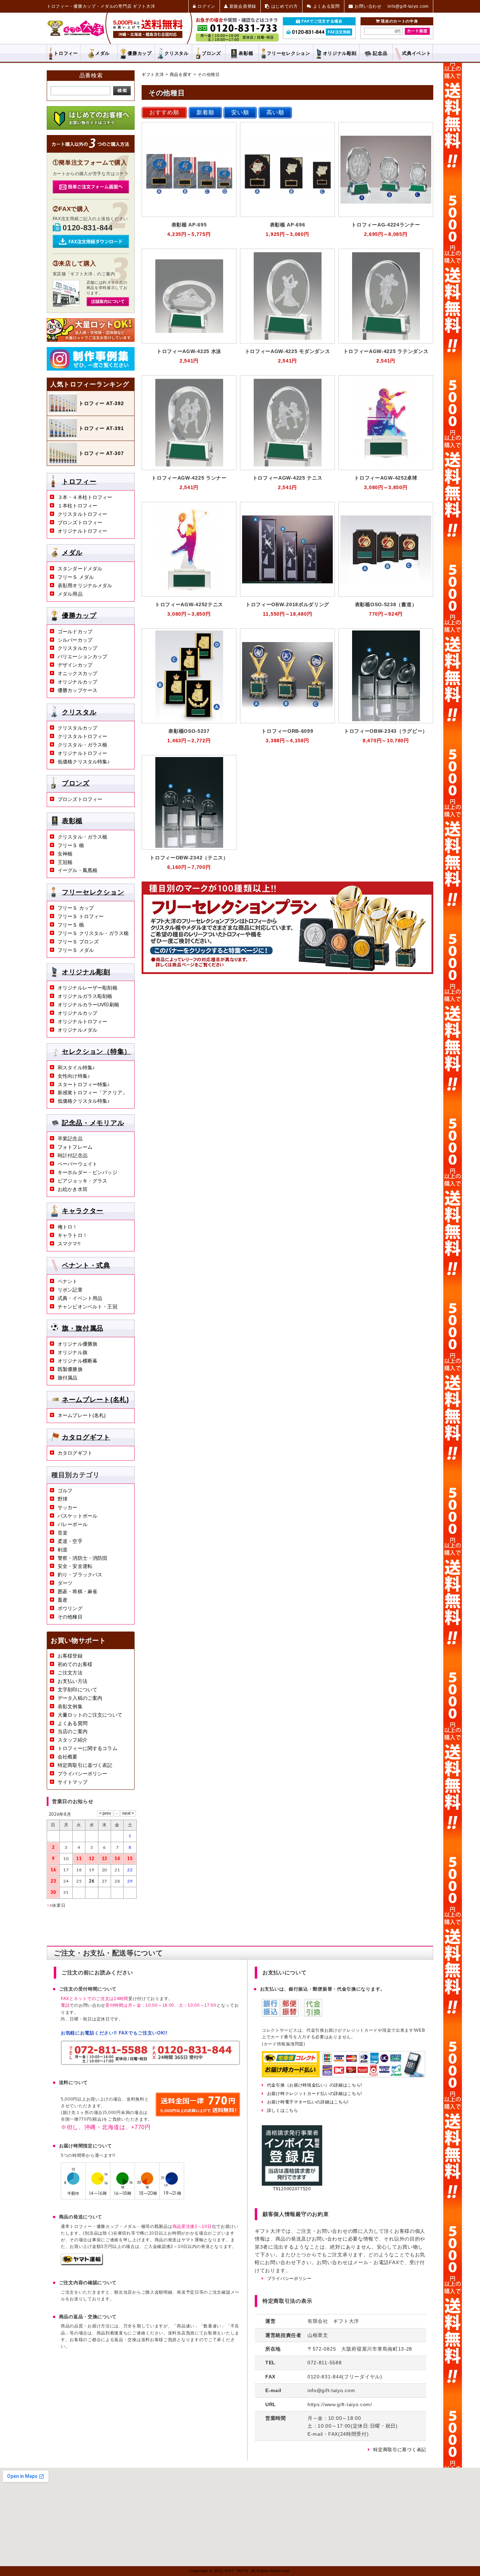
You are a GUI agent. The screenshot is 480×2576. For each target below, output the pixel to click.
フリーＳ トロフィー (81, 916)
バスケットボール (77, 1516)
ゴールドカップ (75, 632)
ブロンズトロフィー (80, 523)
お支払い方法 (73, 1681)
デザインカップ (75, 665)
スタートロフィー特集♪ (84, 1084)
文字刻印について (77, 1690)
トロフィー (66, 53)
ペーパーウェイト (77, 1164)
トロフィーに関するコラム (87, 1748)
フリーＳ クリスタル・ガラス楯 (93, 933)
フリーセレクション (93, 892)
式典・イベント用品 (80, 1298)
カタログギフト (86, 1437)
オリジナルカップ (77, 682)
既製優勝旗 (70, 1369)
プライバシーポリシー (82, 1774)
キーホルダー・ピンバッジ (87, 1172)
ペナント (68, 1281)
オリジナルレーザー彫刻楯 (87, 988)
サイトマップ (73, 1782)
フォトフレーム (75, 1147)
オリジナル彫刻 (86, 972)
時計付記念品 (73, 1155)
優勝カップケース (77, 690)
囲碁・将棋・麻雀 (77, 1591)
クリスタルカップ (77, 648)
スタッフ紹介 (73, 1740)
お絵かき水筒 (73, 1189)
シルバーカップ (75, 640)
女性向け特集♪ (74, 1076)
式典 (416, 53)
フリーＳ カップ (76, 908)
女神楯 (65, 854)
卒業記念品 (70, 1139)
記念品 (380, 53)
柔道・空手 (70, 1541)
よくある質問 (73, 1723)
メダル (102, 53)
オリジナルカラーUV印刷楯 (88, 1005)
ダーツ (65, 1583)
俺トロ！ (68, 1227)
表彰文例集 (70, 1706)
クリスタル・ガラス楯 (82, 745)
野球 (63, 1499)
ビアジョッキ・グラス (82, 1181)
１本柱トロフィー (77, 506)
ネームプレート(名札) (95, 1399)
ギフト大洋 (153, 75)
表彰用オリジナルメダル (85, 585)
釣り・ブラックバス (80, 1575)
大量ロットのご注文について (90, 1715)
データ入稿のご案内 (80, 1698)
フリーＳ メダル (76, 577)
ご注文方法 (70, 1673)
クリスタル (177, 53)
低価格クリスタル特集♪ (84, 762)
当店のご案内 (73, 1731)
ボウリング (70, 1608)
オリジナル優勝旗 (77, 1344)
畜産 (63, 1600)
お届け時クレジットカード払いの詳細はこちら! (314, 2094)
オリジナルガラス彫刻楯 (85, 996)
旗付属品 (68, 1378)
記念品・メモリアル (93, 1123)
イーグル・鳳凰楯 (77, 870)
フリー (288, 53)
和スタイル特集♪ (76, 1068)
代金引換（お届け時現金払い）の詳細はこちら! (314, 2085)
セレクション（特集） (96, 1052)
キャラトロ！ (73, 1235)
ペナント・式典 (86, 1265)
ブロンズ (211, 53)
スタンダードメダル (80, 569)
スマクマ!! (69, 1244)
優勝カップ (140, 53)
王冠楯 (65, 862)
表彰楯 (246, 53)
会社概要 (68, 1757)
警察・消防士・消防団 (82, 1558)
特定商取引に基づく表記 (85, 1765)
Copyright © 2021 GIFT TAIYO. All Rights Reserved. (240, 2571)
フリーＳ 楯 (71, 845)
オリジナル (340, 53)
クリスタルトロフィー (82, 514)
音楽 (63, 1533)
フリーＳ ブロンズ (78, 942)
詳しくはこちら (283, 2110)
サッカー (68, 1507)
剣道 (63, 1550)
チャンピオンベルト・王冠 (87, 1307)
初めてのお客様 (75, 1664)
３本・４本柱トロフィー (85, 497)
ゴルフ (65, 1491)
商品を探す (181, 75)
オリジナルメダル (77, 1030)
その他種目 (70, 1617)
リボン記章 (70, 1290)
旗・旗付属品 (83, 1328)
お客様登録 (70, 1656)
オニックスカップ (77, 673)
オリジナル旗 (73, 1352)
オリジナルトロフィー (82, 531)
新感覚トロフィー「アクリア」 (92, 1092)
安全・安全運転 (75, 1566)
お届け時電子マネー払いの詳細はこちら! (308, 2102)
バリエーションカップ (82, 656)
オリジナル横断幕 (77, 1361)
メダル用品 (70, 594)
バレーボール (73, 1524)
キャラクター (83, 1211)
